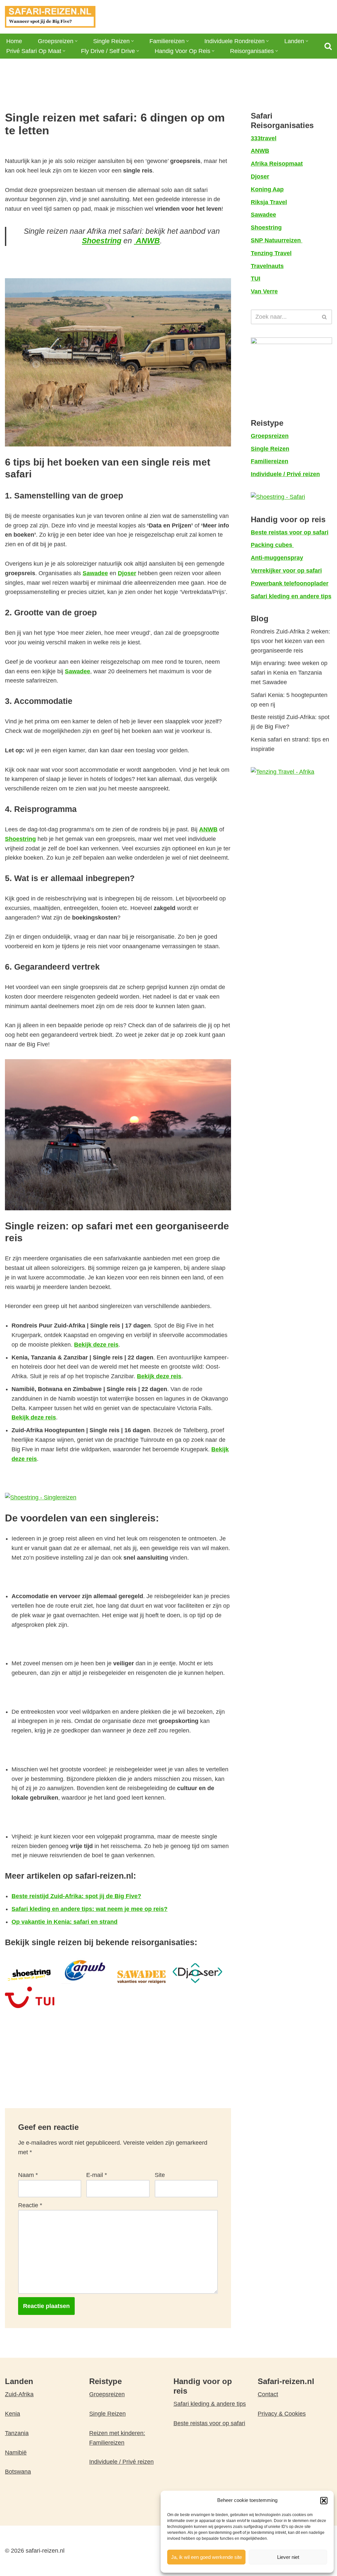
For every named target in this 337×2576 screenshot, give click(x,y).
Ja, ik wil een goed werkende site (207, 2557)
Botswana (18, 2472)
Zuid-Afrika (19, 2394)
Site (160, 2175)
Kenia (13, 2414)
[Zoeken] (328, 46)
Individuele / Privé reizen (121, 2462)
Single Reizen (107, 2414)
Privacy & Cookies (282, 2414)
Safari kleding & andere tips (210, 2404)
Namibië (16, 2453)
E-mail (97, 2175)
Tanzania (17, 2433)
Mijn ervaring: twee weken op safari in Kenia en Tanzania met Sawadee (289, 673)
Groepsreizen (107, 2394)
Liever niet (288, 2557)
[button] (324, 2501)
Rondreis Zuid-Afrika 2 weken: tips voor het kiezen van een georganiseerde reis (290, 641)
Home (14, 41)
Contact (268, 2394)
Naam (28, 2175)
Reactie (30, 2205)
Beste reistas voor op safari (209, 2423)
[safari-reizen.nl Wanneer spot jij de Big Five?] (50, 17)
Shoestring (20, 839)
